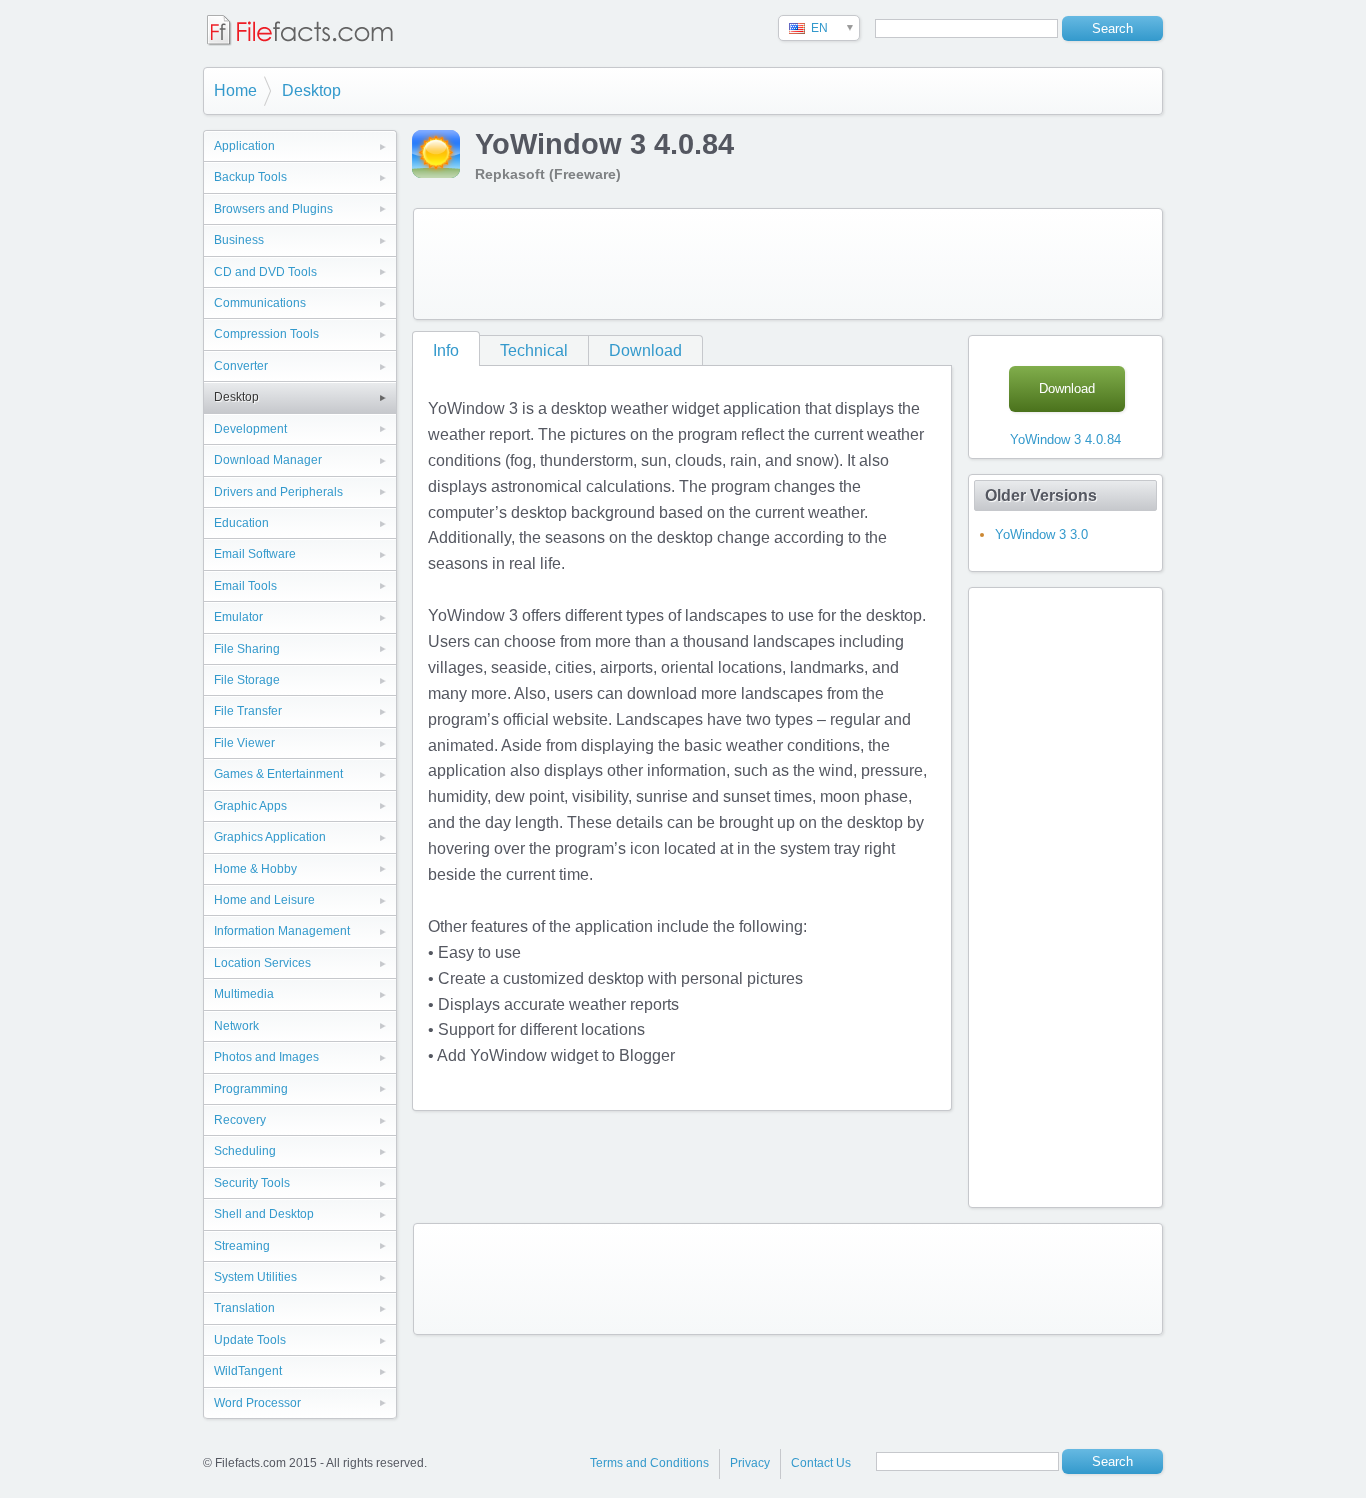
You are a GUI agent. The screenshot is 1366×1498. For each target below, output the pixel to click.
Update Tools (250, 1340)
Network (236, 1026)
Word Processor (257, 1403)
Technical (534, 350)
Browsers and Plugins (273, 209)
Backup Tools (250, 177)
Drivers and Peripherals (278, 492)
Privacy (750, 1463)
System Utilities (255, 1277)
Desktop (311, 90)
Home (235, 90)
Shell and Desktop (264, 1214)
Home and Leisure (264, 900)
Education (241, 523)
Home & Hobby (255, 869)
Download (645, 350)
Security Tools (252, 1183)
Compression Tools (266, 334)
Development (250, 429)
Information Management (282, 931)
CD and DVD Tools (265, 272)
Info (446, 350)
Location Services (262, 963)
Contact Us (821, 1463)
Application (244, 146)
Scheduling (245, 1151)
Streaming (242, 1246)
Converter (241, 366)
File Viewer (244, 743)
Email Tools (245, 586)
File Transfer (248, 711)
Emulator (238, 617)
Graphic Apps (250, 806)
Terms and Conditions (649, 1463)
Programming (251, 1089)
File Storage (247, 680)
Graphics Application (270, 837)
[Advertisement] (788, 264)
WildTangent (248, 1371)
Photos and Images (266, 1057)
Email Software (255, 554)
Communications (260, 303)
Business (239, 240)
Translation (244, 1308)
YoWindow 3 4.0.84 (1065, 439)
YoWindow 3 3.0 (1041, 534)
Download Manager (268, 460)
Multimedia (244, 994)
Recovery (240, 1120)
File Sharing (247, 649)
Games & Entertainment (278, 774)
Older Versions (1041, 495)
